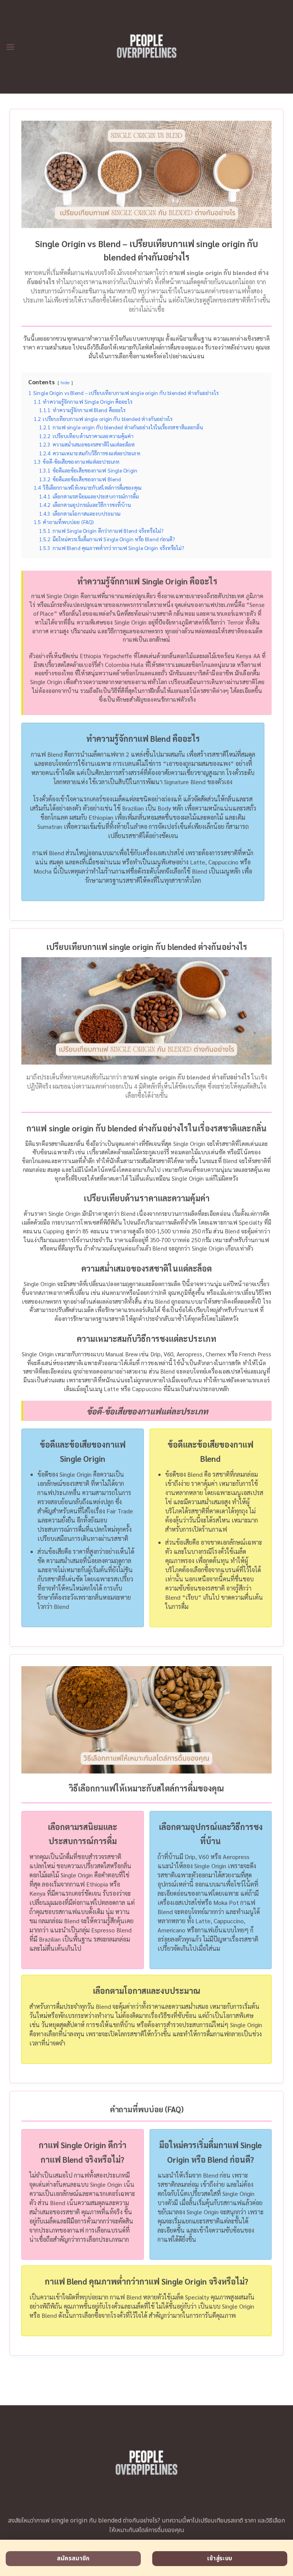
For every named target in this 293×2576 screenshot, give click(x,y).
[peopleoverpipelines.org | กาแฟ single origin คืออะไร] (147, 47)
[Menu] (10, 47)
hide (65, 382)
